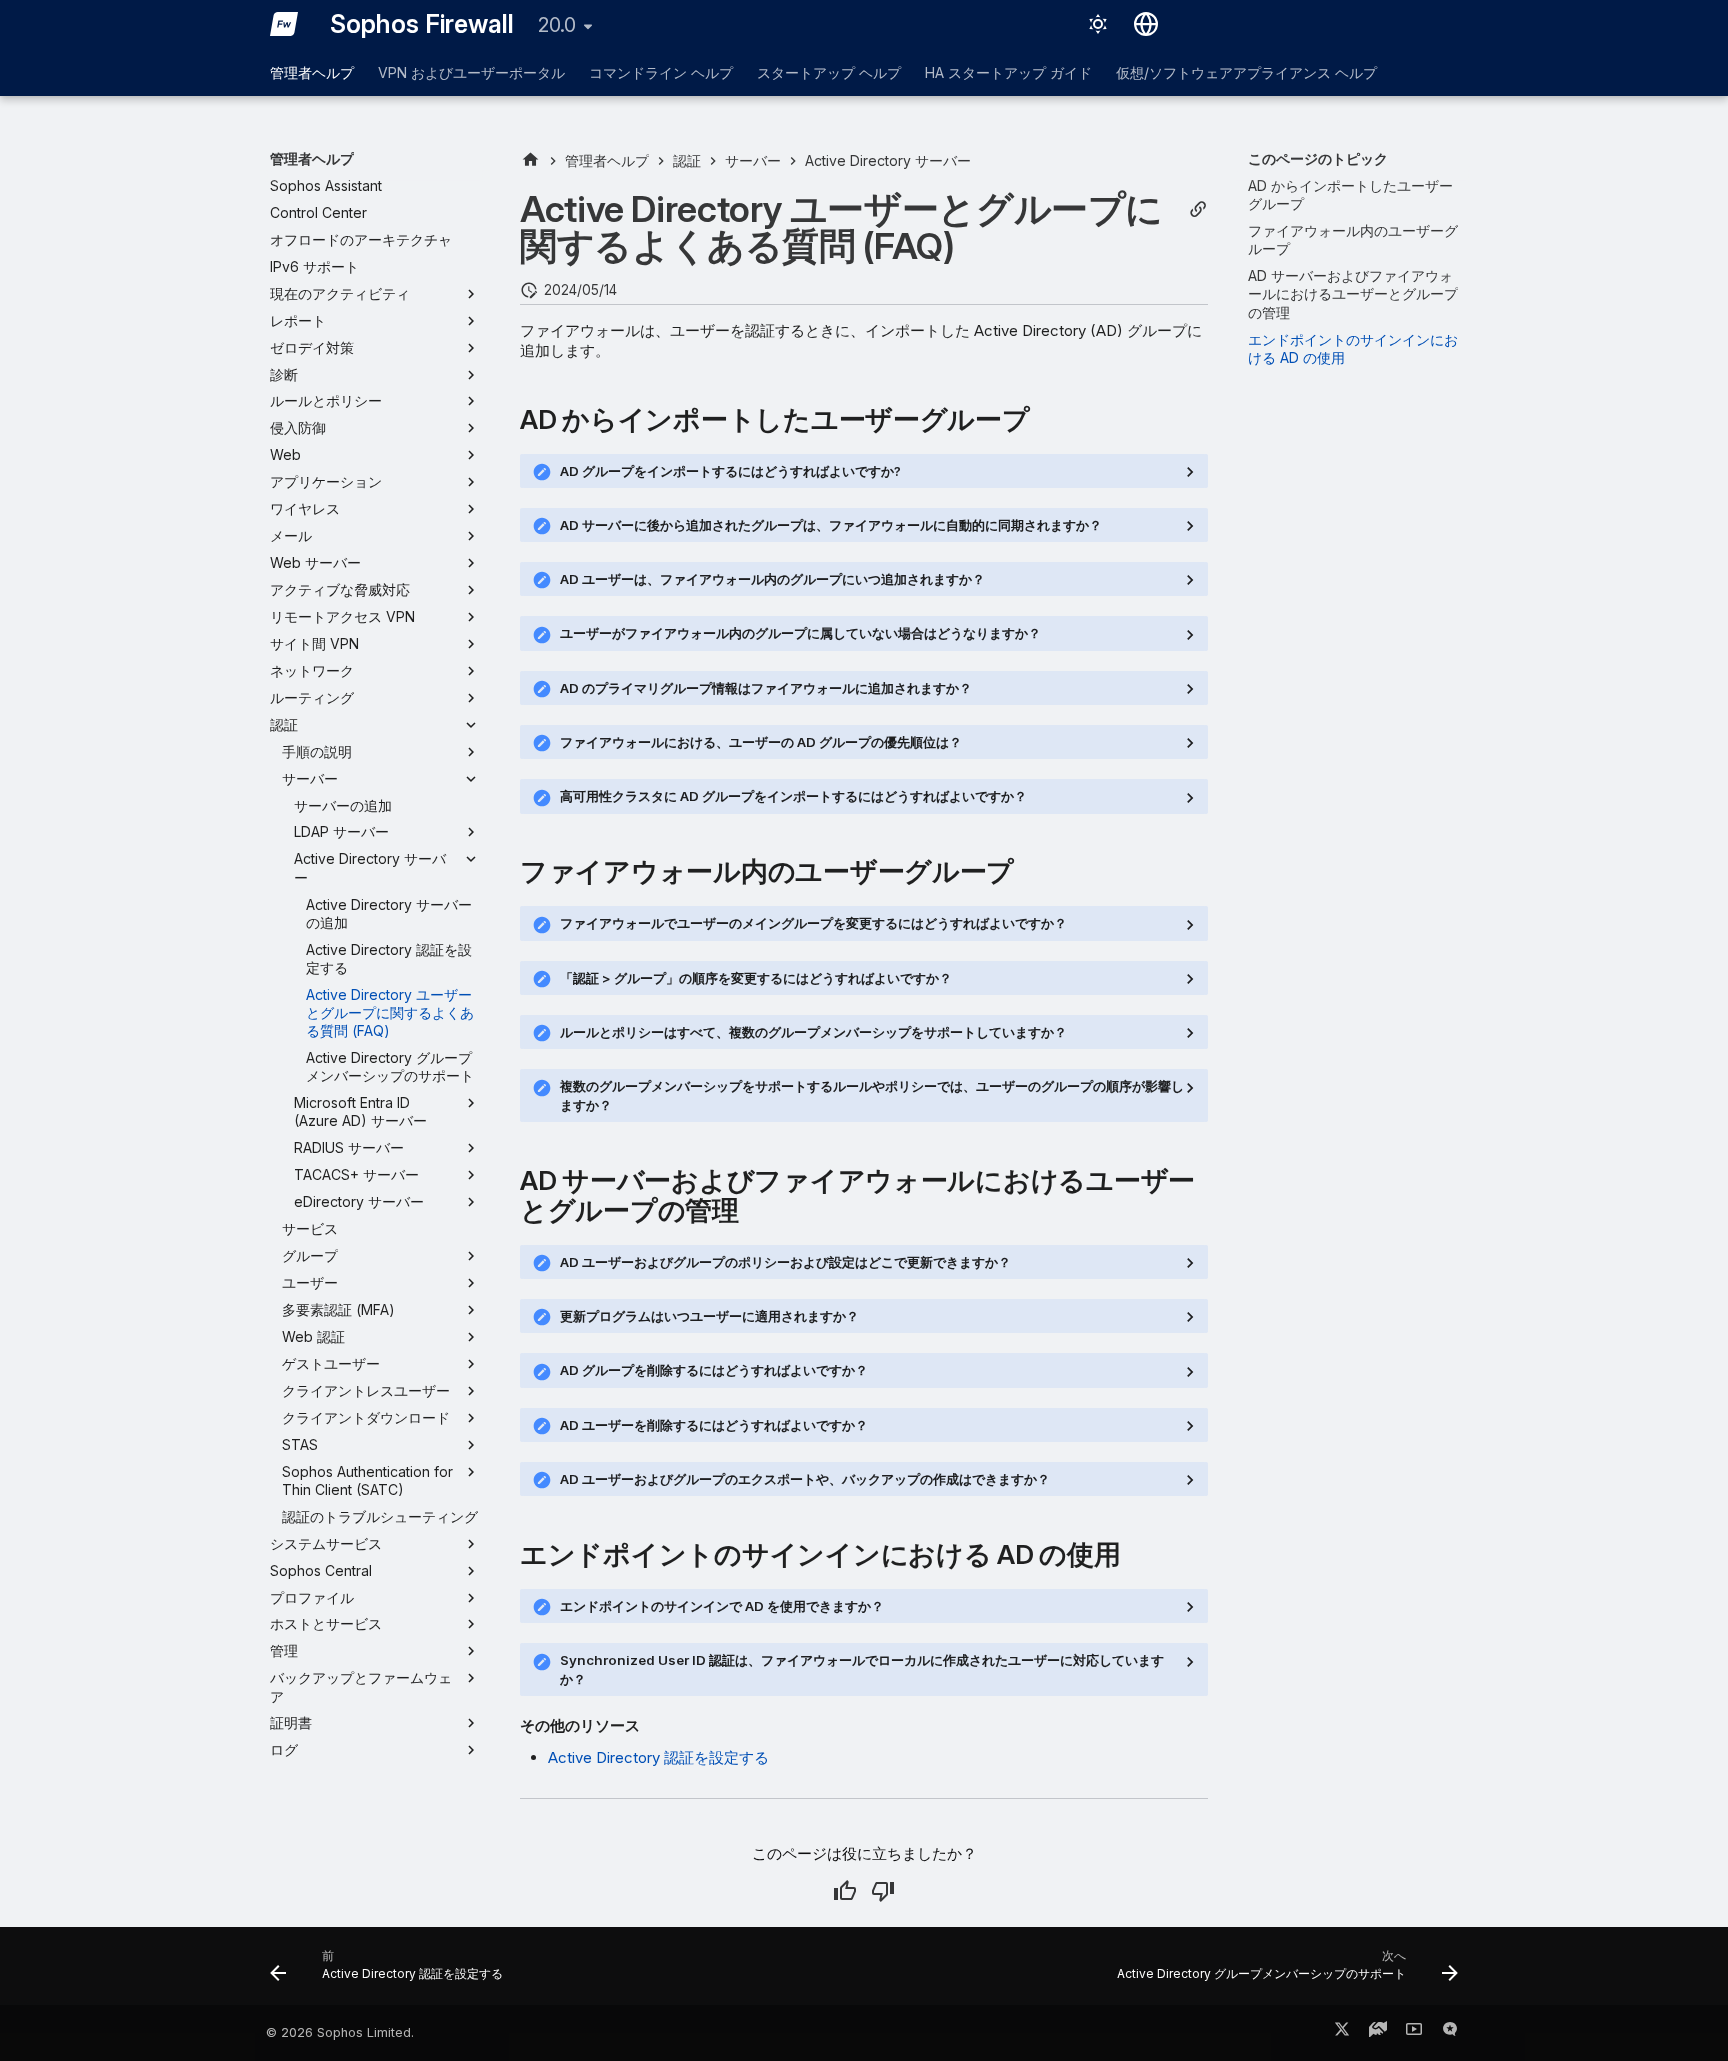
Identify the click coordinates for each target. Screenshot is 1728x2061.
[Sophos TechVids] (1414, 2033)
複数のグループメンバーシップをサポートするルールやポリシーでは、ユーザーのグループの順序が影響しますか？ (872, 1095)
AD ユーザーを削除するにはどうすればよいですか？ (714, 1425)
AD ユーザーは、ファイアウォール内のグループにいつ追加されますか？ (772, 579)
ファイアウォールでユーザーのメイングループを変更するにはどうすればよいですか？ (813, 923)
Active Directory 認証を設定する (658, 1757)
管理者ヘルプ (312, 72)
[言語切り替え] (1146, 24)
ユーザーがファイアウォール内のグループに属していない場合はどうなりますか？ (800, 633)
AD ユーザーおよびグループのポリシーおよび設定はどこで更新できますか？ (785, 1262)
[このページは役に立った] (845, 1891)
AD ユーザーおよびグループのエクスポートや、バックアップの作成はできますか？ (805, 1479)
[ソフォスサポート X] (1342, 2033)
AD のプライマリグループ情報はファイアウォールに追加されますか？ (766, 688)
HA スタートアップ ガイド (1008, 72)
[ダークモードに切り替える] (1098, 24)
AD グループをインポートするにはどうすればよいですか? (730, 471)
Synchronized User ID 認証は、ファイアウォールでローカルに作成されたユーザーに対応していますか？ (862, 1669)
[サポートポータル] (1378, 2033)
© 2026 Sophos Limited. (340, 2032)
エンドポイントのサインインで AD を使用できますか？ (722, 1606)
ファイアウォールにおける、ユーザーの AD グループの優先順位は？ (761, 742)
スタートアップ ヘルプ (829, 72)
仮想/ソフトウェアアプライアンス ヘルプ (1246, 72)
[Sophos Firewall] (284, 24)
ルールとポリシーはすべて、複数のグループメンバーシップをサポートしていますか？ (813, 1032)
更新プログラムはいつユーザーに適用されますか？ (709, 1316)
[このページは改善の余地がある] (883, 1891)
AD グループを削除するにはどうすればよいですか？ (714, 1370)
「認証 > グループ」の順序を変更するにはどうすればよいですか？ (756, 978)
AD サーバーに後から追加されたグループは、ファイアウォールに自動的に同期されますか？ (831, 525)
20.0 (557, 25)
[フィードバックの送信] (1450, 2033)
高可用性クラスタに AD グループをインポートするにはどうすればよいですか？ (793, 796)
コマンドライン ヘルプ (661, 72)
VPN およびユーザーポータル (471, 72)
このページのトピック (1318, 158)
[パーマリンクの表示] (1198, 209)
